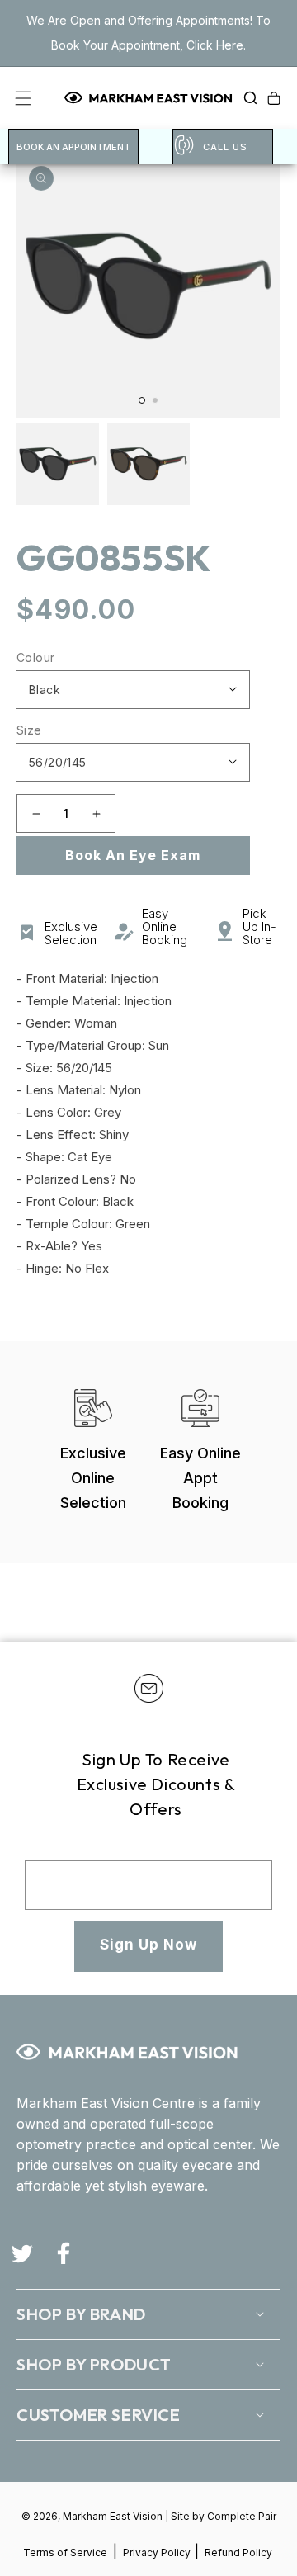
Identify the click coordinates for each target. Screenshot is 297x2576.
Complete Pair (242, 2516)
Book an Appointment (73, 147)
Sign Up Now (148, 1945)
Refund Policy (238, 2552)
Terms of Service (65, 2552)
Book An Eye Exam (133, 855)
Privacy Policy (158, 2552)
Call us (225, 147)
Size (29, 730)
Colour (35, 657)
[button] (246, 98)
